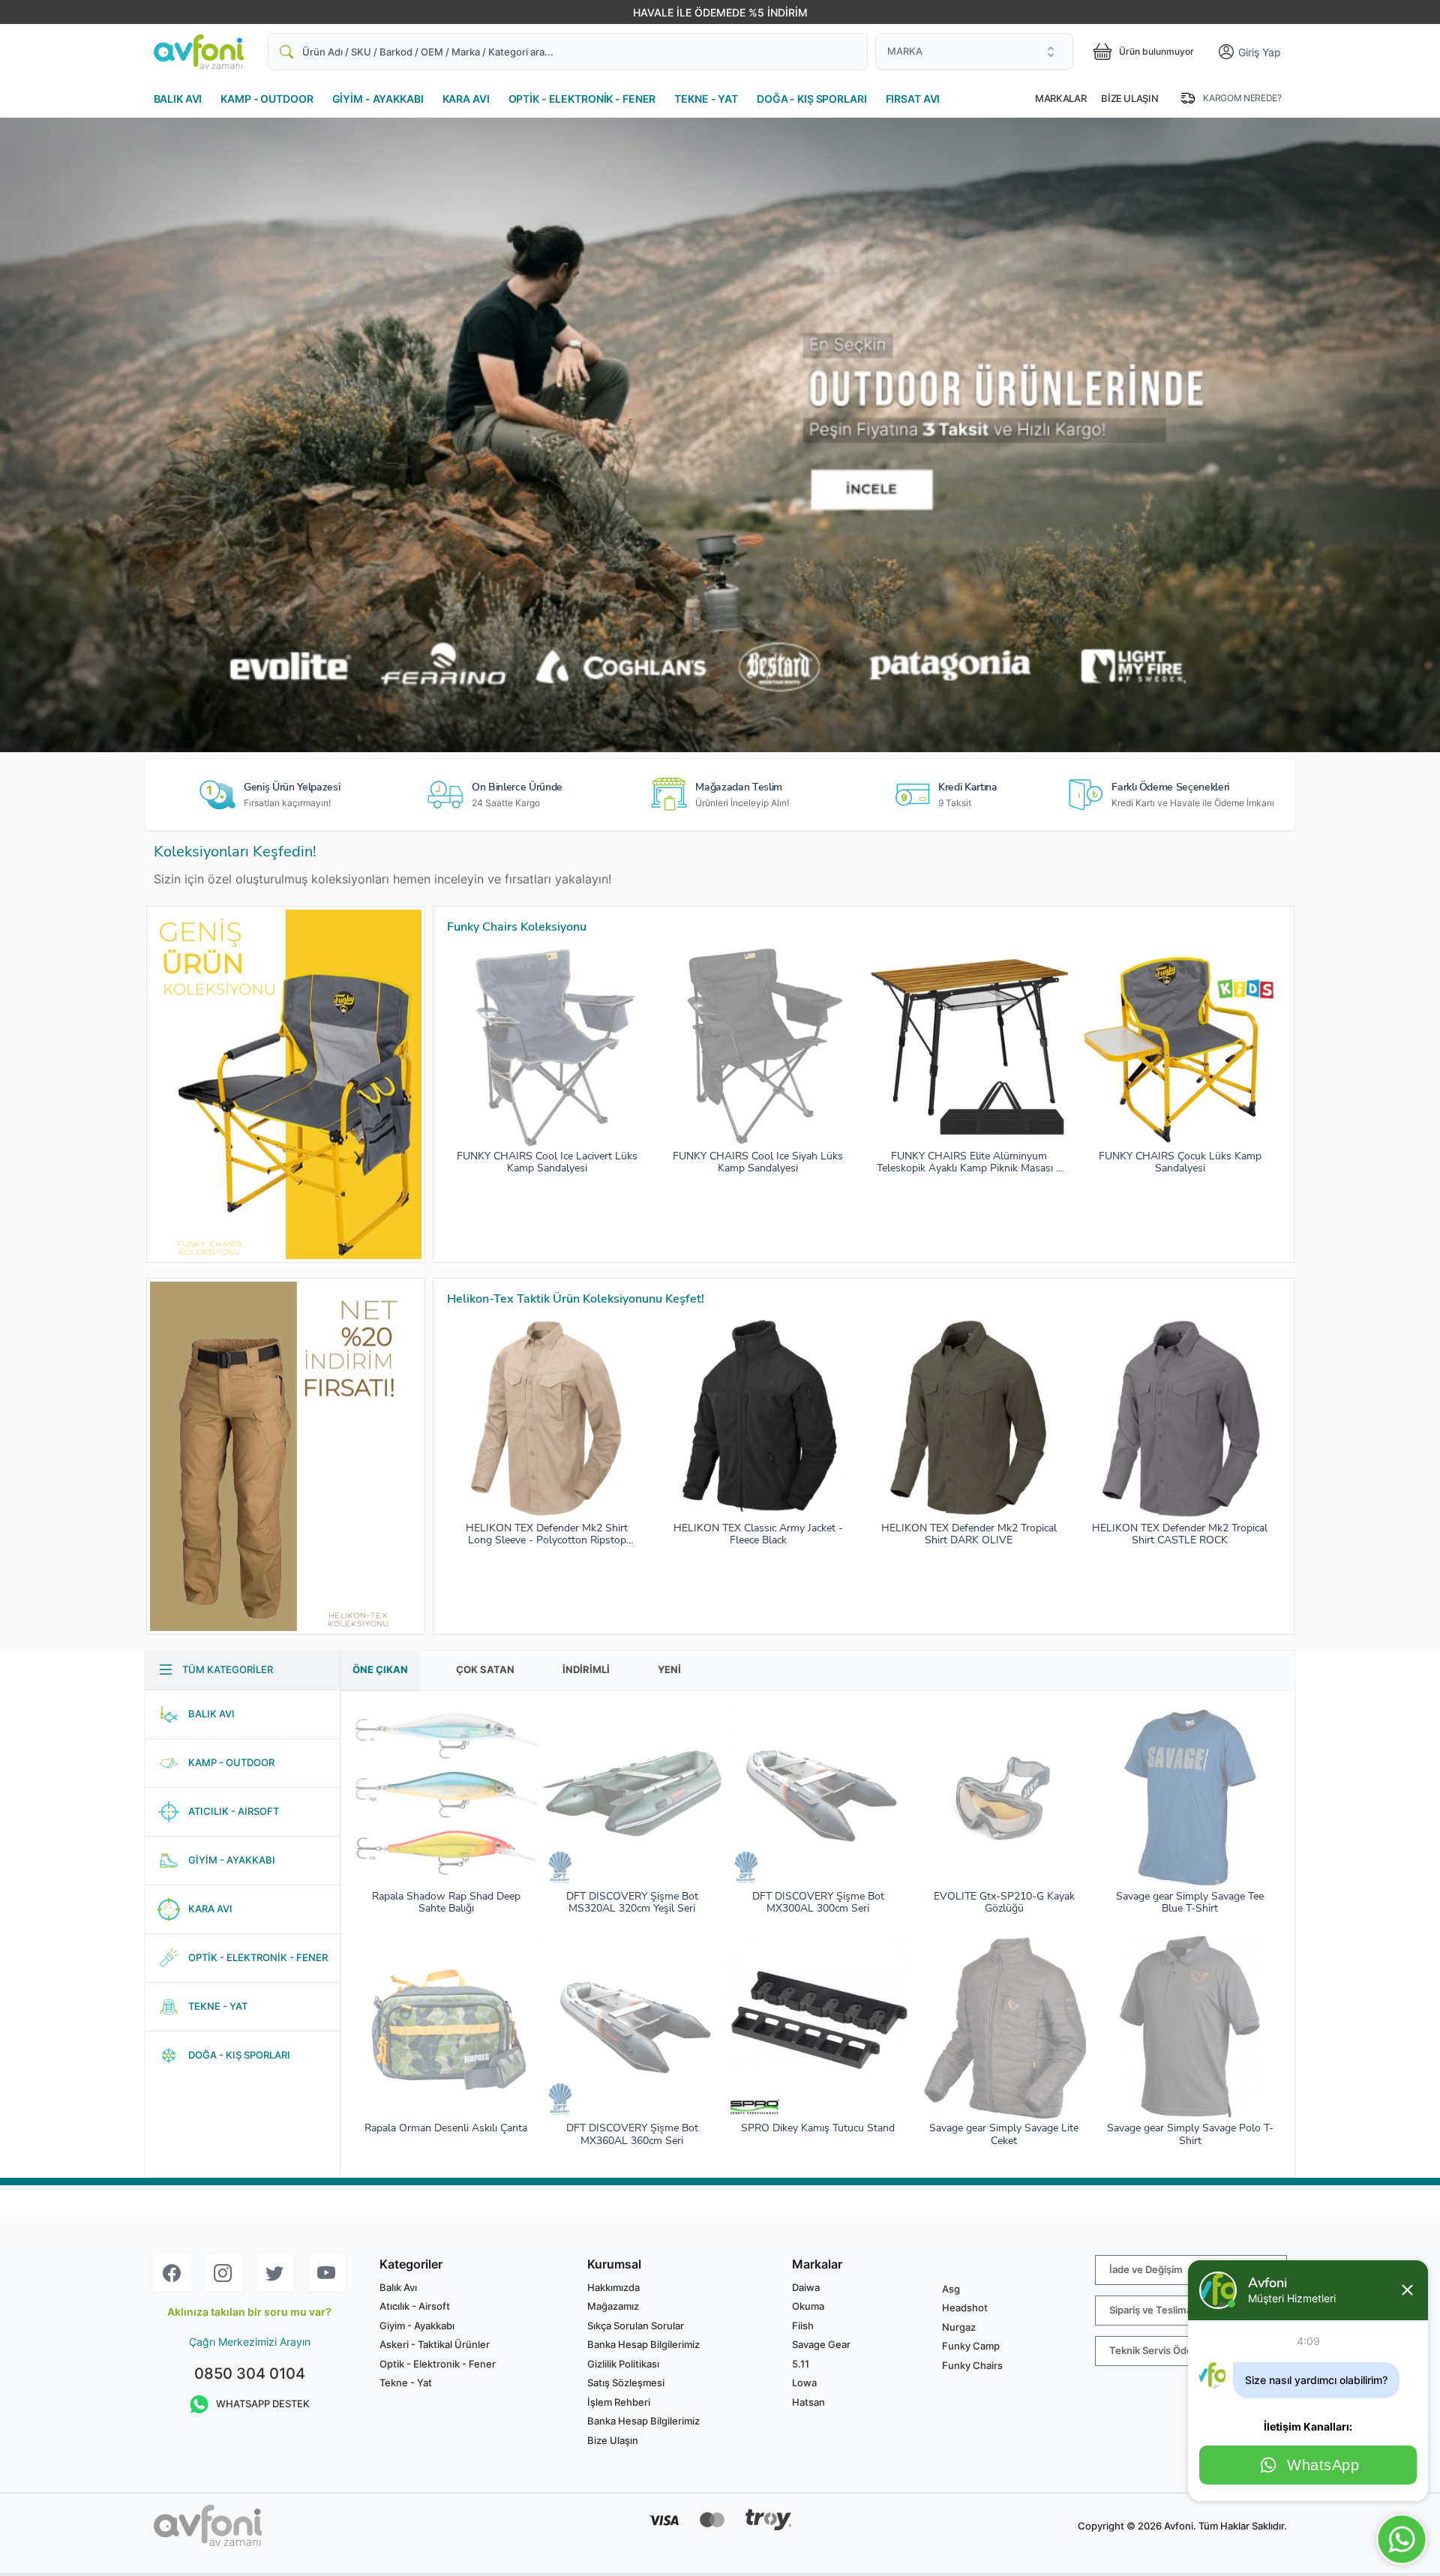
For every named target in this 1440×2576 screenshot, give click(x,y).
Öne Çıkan (380, 1669)
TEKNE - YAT (706, 99)
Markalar (1060, 98)
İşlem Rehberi (619, 2402)
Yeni (669, 1669)
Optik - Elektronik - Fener (438, 2364)
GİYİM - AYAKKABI (378, 99)
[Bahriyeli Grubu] (720, 435)
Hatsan (808, 2402)
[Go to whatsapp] (1402, 2539)
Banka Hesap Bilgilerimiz (643, 2344)
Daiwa (806, 2287)
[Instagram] (223, 2273)
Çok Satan (485, 1669)
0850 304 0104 (250, 2374)
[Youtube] (327, 2273)
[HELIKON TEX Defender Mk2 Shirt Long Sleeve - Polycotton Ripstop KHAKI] (547, 1418)
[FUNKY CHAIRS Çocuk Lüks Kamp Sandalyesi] (1180, 1046)
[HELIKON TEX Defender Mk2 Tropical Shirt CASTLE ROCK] (1180, 1418)
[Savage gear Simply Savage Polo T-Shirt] (1190, 2027)
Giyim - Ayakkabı (417, 2326)
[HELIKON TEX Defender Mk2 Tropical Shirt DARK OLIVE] (969, 1418)
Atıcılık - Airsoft (415, 2306)
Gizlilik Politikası (623, 2364)
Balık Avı (398, 2287)
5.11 (801, 2364)
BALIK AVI (178, 99)
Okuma (808, 2306)
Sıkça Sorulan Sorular (636, 2326)
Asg (951, 2289)
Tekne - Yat (406, 2383)
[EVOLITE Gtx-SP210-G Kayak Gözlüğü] (1004, 1796)
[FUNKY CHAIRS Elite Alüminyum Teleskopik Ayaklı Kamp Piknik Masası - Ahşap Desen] (969, 1046)
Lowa (804, 2383)
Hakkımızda (613, 2287)
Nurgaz (959, 2327)
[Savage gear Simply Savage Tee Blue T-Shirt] (1190, 1796)
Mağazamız (613, 2306)
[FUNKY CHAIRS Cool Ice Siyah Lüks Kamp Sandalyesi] (758, 1046)
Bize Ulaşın (1129, 98)
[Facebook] (172, 2273)
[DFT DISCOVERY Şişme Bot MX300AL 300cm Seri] (818, 1796)
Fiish (803, 2326)
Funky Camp (971, 2346)
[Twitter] (275, 2273)
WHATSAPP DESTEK (263, 2404)
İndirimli (586, 1669)
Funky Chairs (972, 2365)
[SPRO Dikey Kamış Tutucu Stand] (818, 2027)
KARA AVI (466, 99)
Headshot (965, 2308)
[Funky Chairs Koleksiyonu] (286, 1084)
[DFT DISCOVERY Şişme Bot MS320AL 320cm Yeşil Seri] (632, 1796)
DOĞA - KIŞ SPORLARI (812, 99)
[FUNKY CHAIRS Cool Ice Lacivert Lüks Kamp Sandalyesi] (547, 1046)
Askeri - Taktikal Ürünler (435, 2344)
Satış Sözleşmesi (626, 2383)
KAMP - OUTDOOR (267, 99)
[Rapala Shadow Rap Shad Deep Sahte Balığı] (446, 1796)
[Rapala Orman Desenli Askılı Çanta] (446, 2027)
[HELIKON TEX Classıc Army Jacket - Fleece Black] (758, 1418)
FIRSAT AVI (913, 99)
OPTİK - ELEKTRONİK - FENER (582, 99)
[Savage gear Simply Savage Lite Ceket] (1004, 2027)
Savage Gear (821, 2344)
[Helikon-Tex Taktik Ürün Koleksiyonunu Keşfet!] (286, 1456)
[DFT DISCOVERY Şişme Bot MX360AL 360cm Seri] (632, 2027)
